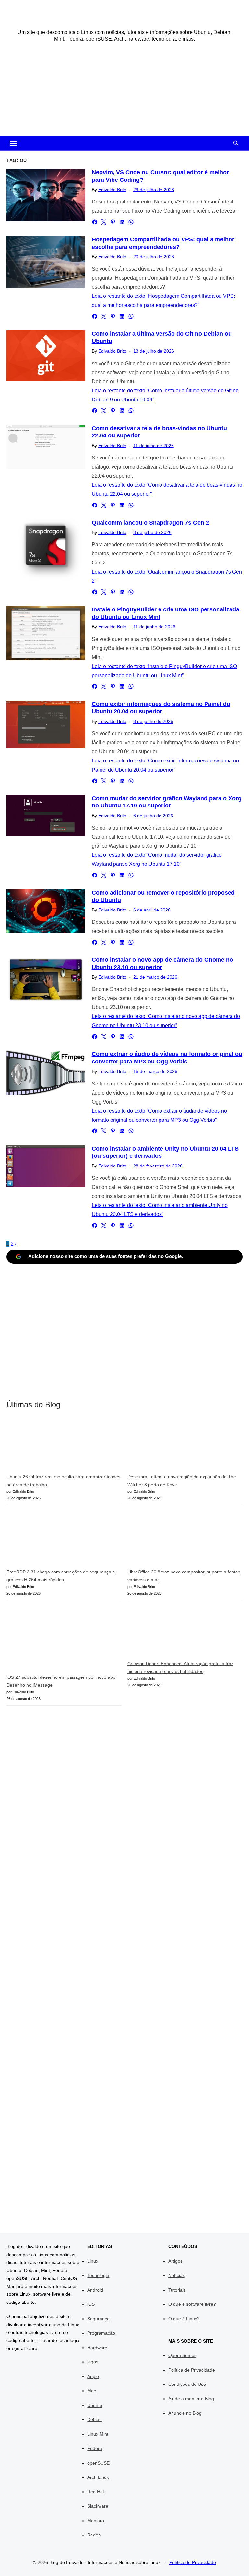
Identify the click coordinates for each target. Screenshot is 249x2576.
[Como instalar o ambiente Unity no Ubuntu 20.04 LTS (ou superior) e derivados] (46, 1166)
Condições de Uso (187, 2384)
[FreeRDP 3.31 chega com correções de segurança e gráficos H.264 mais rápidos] (55, 1539)
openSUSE (98, 2463)
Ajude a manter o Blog (191, 2399)
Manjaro (96, 2521)
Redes (94, 2535)
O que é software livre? (192, 2304)
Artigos (175, 2261)
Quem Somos (182, 2355)
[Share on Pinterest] (113, 222)
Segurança (98, 2319)
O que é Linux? (184, 2319)
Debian (95, 2419)
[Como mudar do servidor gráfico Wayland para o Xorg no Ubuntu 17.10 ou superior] (46, 815)
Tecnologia (98, 2275)
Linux (93, 2261)
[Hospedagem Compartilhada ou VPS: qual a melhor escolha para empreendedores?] (46, 262)
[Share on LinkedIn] (122, 222)
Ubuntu (95, 2405)
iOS (91, 2304)
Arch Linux (98, 2477)
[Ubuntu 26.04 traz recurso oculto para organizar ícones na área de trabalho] (55, 1446)
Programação (101, 2333)
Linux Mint (98, 2434)
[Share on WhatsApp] (131, 222)
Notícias (177, 2275)
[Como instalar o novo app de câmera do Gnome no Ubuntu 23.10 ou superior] (46, 980)
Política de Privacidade (192, 2370)
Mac (92, 2391)
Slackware (98, 2506)
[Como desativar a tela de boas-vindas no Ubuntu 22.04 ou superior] (46, 447)
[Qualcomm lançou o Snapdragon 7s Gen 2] (46, 551)
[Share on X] (104, 222)
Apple (93, 2376)
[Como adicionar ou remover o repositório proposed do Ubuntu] (46, 911)
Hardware (97, 2348)
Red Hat (96, 2492)
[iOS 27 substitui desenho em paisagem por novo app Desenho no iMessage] (55, 1640)
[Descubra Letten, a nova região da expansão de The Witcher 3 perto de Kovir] (176, 1446)
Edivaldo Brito (112, 190)
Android (95, 2290)
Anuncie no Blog (185, 2413)
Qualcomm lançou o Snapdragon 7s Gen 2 (150, 523)
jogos (93, 2362)
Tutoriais (177, 2290)
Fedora (95, 2448)
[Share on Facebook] (95, 222)
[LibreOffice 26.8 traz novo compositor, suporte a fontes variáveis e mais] (176, 1539)
